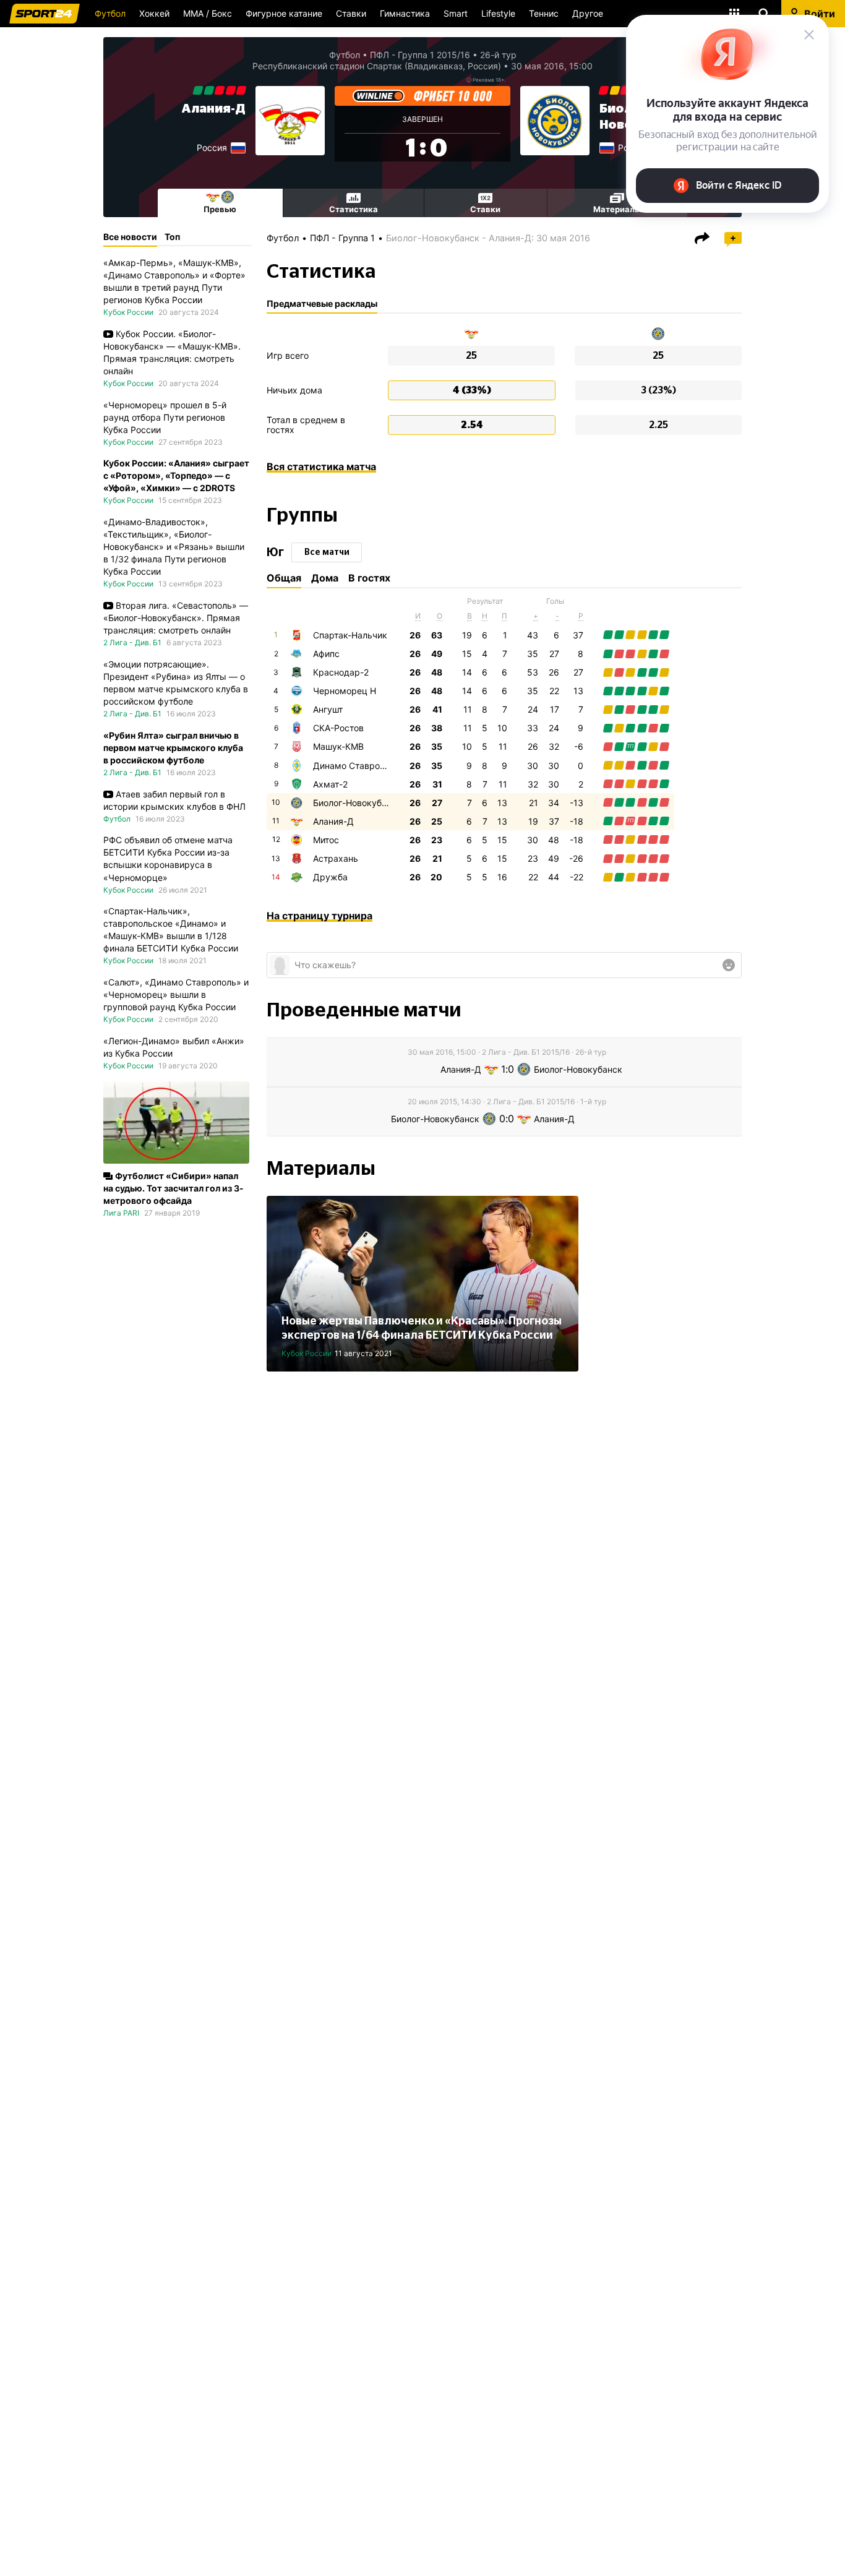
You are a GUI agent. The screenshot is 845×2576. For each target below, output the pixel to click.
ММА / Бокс (208, 13)
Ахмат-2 (330, 784)
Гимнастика (405, 13)
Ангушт (328, 709)
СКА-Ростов (338, 728)
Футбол (110, 13)
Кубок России (307, 1353)
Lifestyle (498, 13)
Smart (456, 13)
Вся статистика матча (321, 466)
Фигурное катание (284, 13)
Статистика (354, 209)
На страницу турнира (320, 916)
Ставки (351, 13)
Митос (326, 840)
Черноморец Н (345, 691)
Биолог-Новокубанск (357, 803)
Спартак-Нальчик (350, 635)
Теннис (544, 13)
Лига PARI (121, 1213)
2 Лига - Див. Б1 (132, 642)
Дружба (330, 877)
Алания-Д (213, 109)
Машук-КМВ (338, 746)
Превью (220, 209)
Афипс (326, 654)
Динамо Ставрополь (356, 766)
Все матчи (327, 552)
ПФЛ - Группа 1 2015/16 (420, 55)
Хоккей (154, 13)
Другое (588, 13)
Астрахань (336, 858)
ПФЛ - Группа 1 (342, 238)
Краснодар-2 (341, 672)
